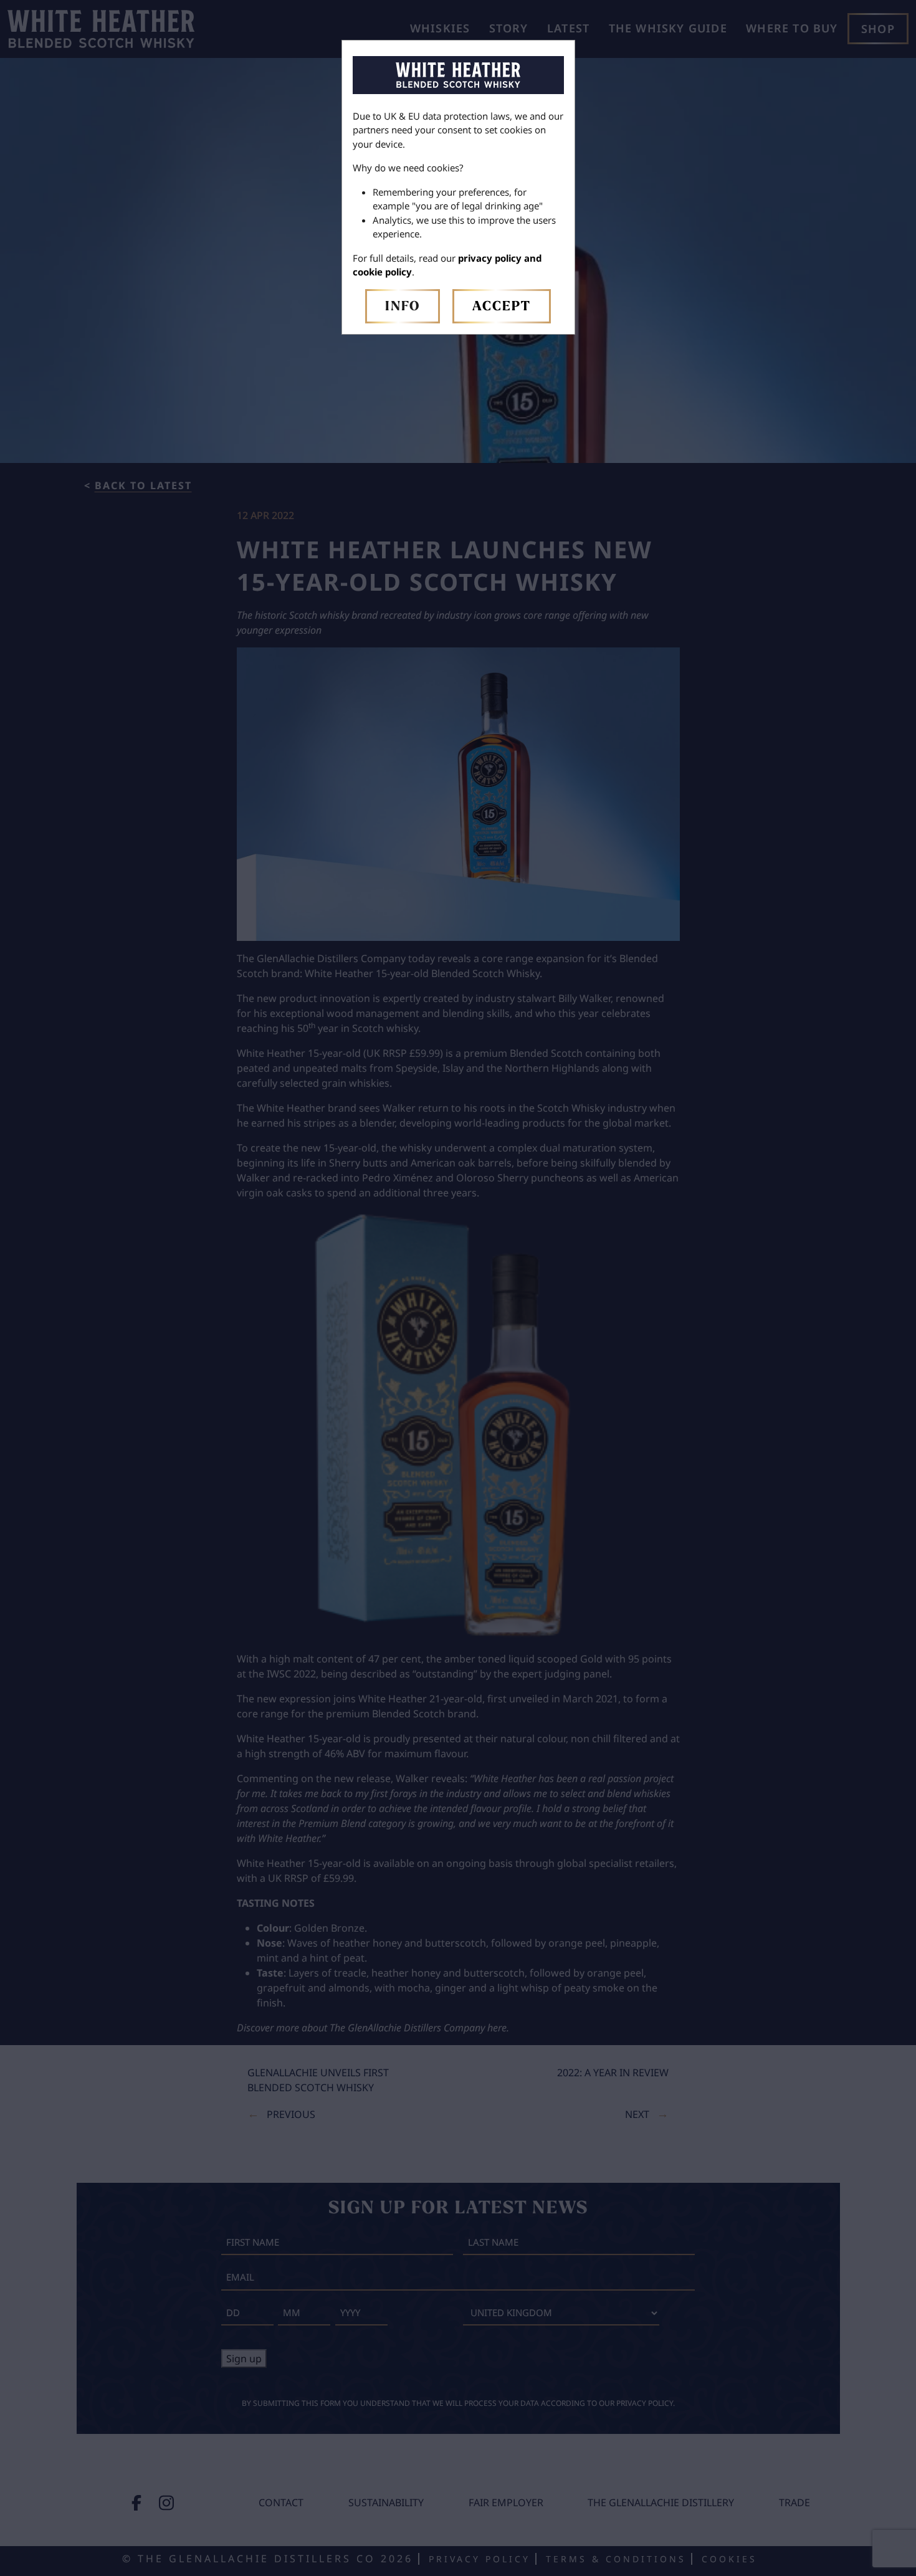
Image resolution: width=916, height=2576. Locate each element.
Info (403, 307)
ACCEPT (502, 307)
